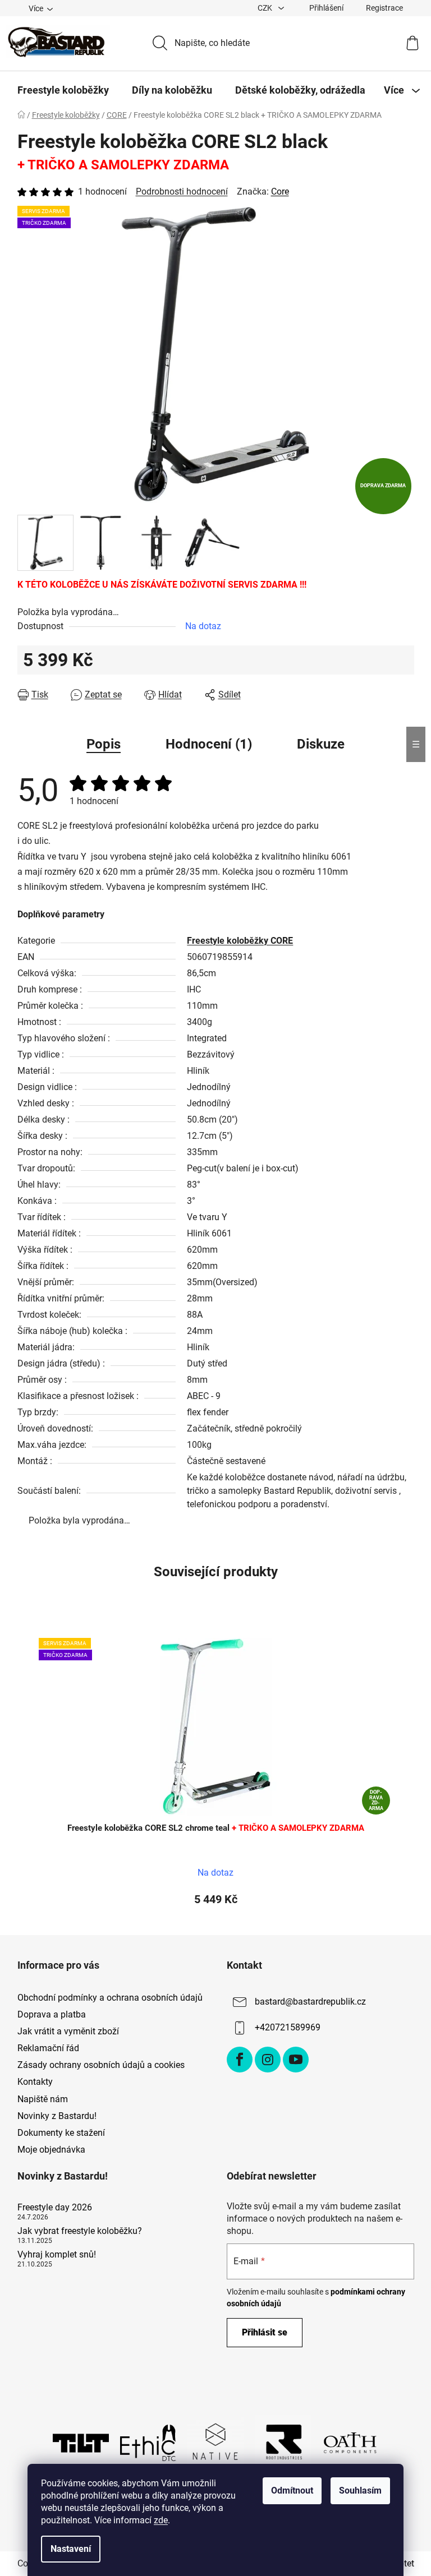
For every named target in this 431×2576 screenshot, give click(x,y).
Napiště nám (43, 2099)
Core (280, 191)
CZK (266, 8)
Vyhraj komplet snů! (57, 2255)
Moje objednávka (51, 2150)
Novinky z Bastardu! (57, 2116)
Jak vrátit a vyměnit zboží (68, 2031)
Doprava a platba (52, 2014)
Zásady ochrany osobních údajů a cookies (101, 2065)
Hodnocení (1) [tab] (209, 744)
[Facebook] (240, 2060)
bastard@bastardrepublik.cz (310, 2002)
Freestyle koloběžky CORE (240, 941)
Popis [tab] (104, 744)
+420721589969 (288, 2027)
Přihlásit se (265, 2332)
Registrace (384, 8)
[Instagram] (268, 2060)
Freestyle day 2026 (55, 2208)
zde (161, 2520)
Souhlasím (360, 2490)
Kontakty (35, 2082)
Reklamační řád (48, 2048)
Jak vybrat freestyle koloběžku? (80, 2231)
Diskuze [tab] (321, 744)
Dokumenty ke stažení (61, 2133)
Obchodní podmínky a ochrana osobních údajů (110, 1998)
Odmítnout (292, 2490)
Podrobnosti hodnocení (182, 191)
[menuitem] (63, 90)
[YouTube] (296, 2060)
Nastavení (71, 2549)
